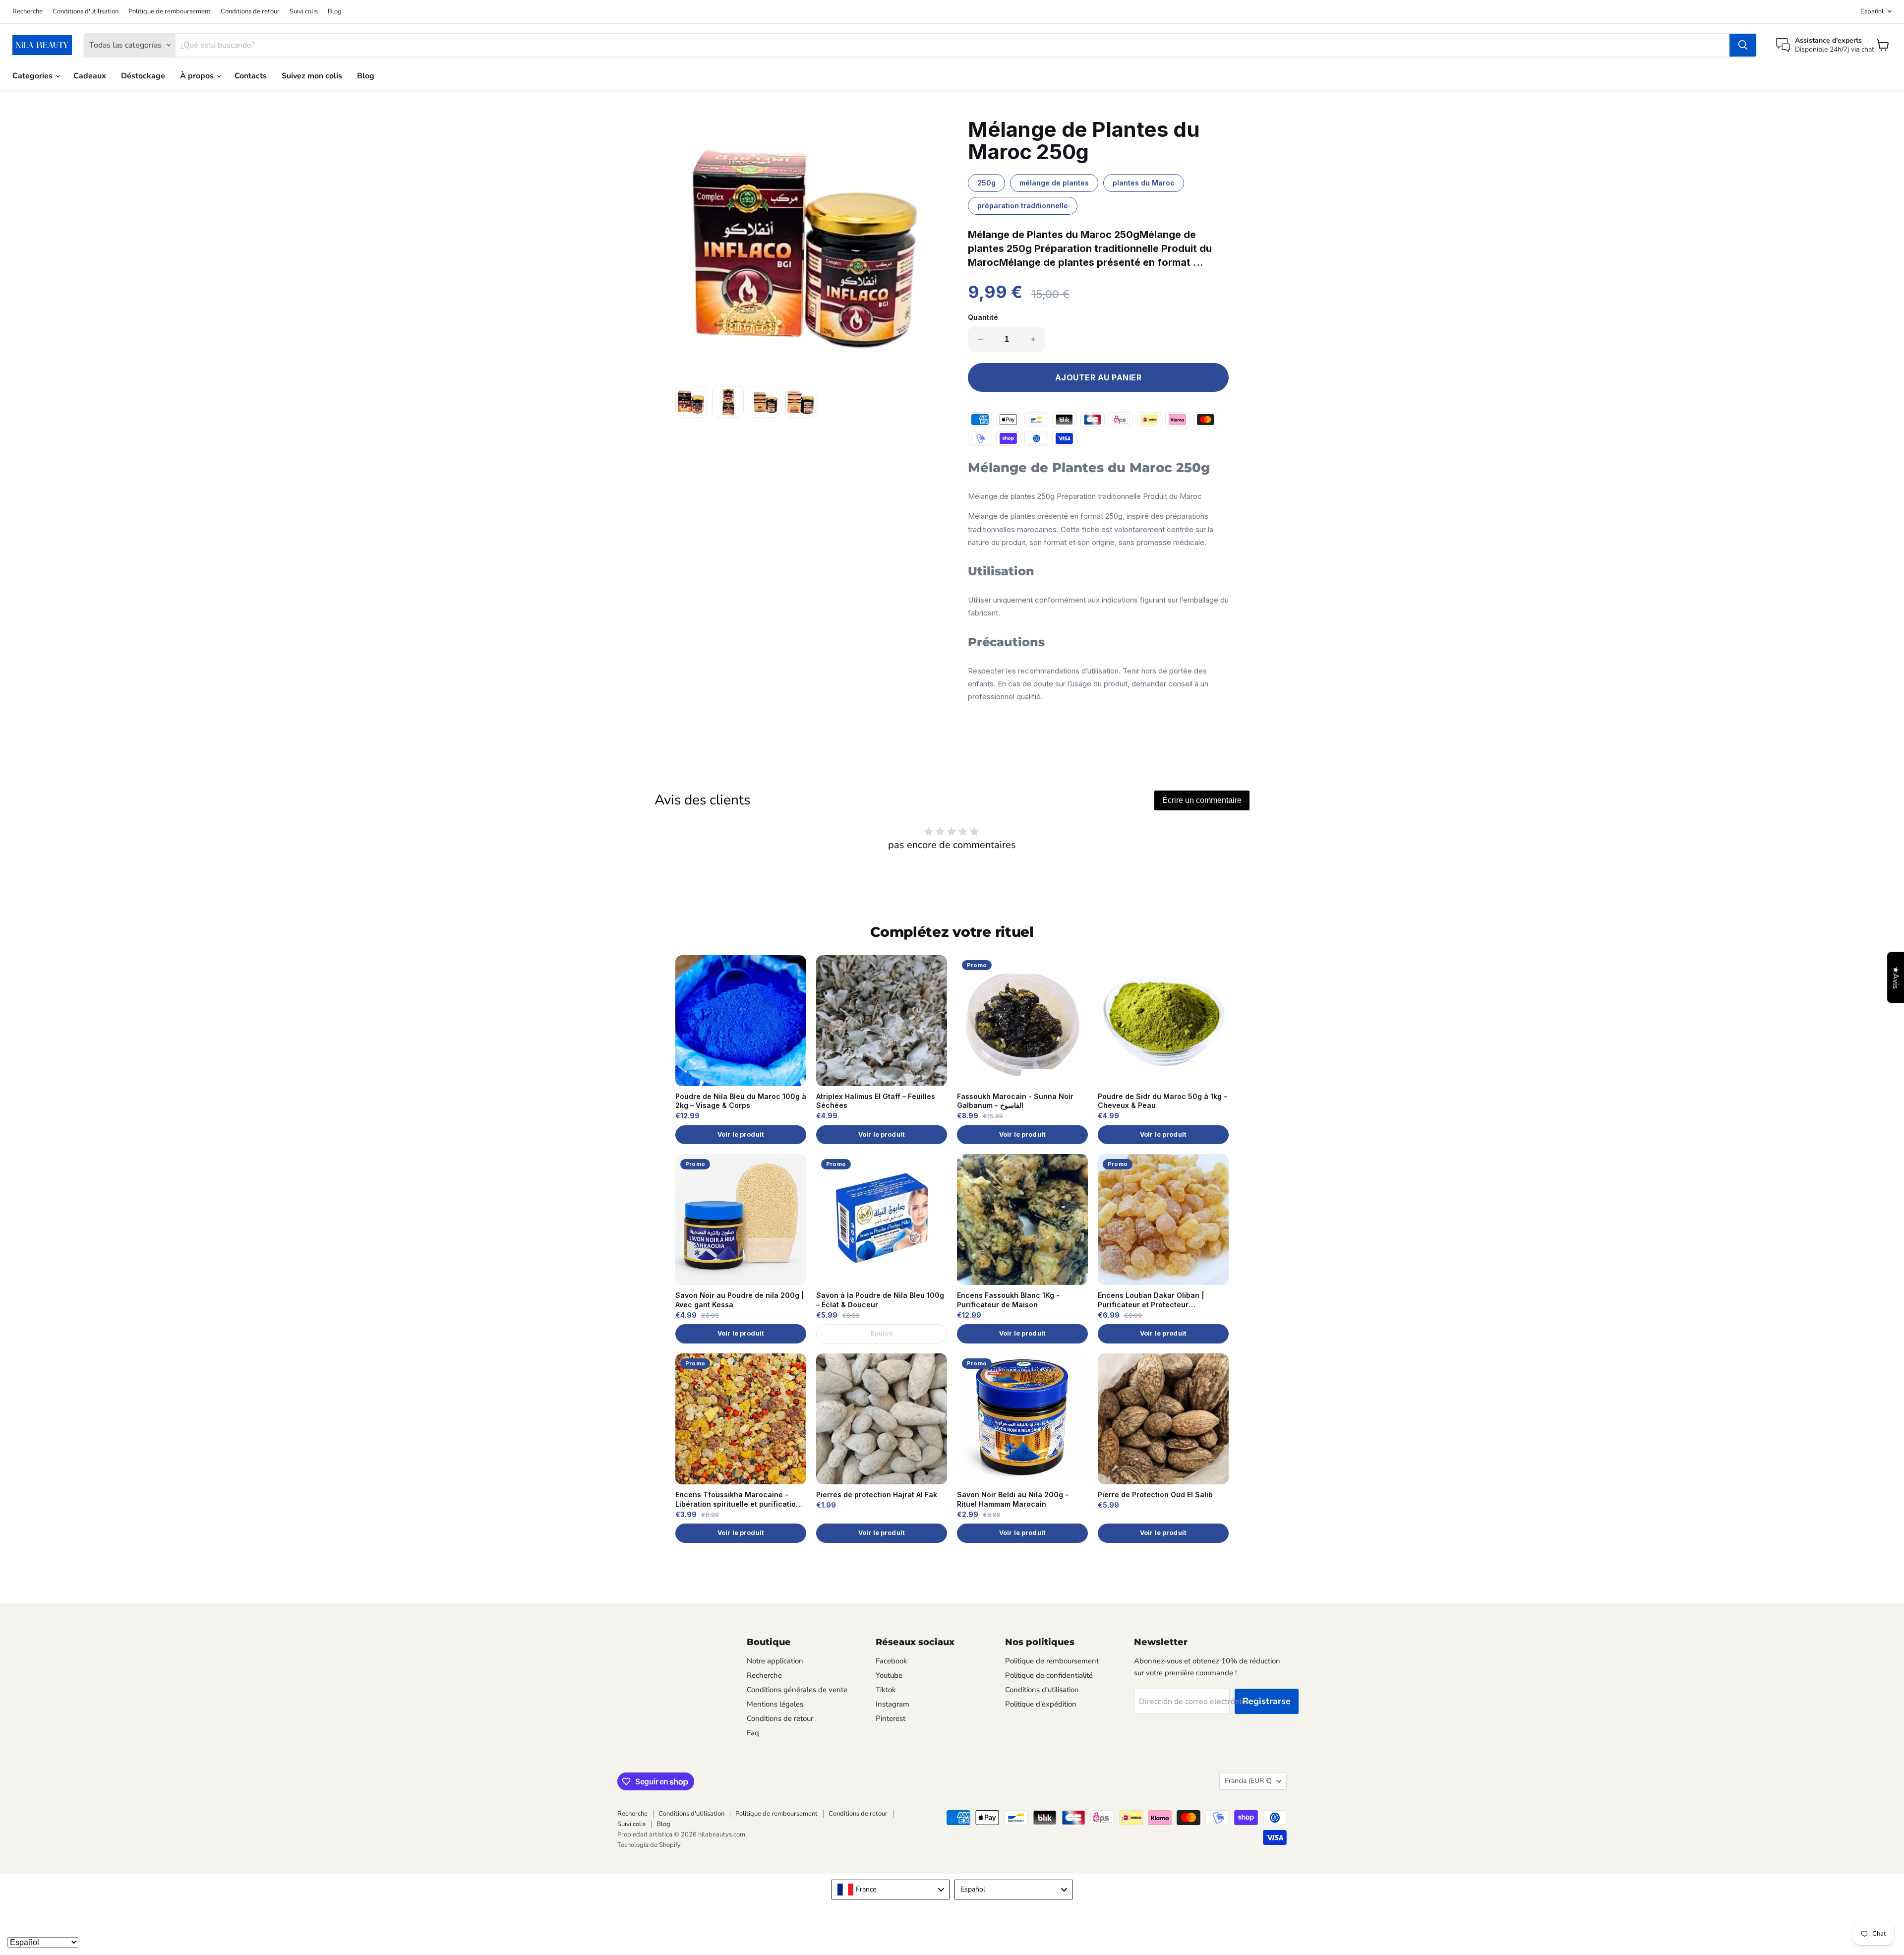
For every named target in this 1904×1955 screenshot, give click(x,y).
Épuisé (882, 1333)
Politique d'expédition (1041, 1704)
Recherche (28, 12)
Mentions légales (775, 1704)
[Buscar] (1743, 45)
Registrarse (1267, 1701)
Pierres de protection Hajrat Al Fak (877, 1495)
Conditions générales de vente (797, 1690)
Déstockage (143, 76)
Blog (335, 12)
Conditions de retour (250, 12)
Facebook (892, 1661)
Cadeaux (90, 76)
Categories (33, 76)
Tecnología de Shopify (649, 1845)
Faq (753, 1733)
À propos (198, 76)
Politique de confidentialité (1049, 1675)
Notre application (775, 1661)
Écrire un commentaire (1202, 800)
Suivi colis (304, 12)
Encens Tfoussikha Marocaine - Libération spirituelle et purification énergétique (738, 1500)
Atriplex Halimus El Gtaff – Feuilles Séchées (876, 1101)
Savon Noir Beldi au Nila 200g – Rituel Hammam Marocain (1013, 1499)
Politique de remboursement (170, 12)
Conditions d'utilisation (86, 12)
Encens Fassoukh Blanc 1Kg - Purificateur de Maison (1008, 1300)
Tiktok (886, 1690)
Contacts (251, 76)
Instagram (892, 1704)
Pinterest (891, 1718)
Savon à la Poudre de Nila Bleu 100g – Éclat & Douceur (880, 1300)
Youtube (889, 1675)
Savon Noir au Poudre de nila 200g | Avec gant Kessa (740, 1300)
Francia (1248, 1781)
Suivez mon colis (312, 76)
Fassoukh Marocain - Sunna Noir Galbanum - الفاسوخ (1015, 1101)
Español (1872, 11)
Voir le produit (741, 1134)
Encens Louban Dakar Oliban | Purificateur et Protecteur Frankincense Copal (1151, 1300)
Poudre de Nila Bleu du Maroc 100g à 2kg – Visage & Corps (741, 1101)
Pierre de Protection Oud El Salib (1155, 1495)
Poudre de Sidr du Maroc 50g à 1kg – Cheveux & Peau (1162, 1101)
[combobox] (891, 1890)
